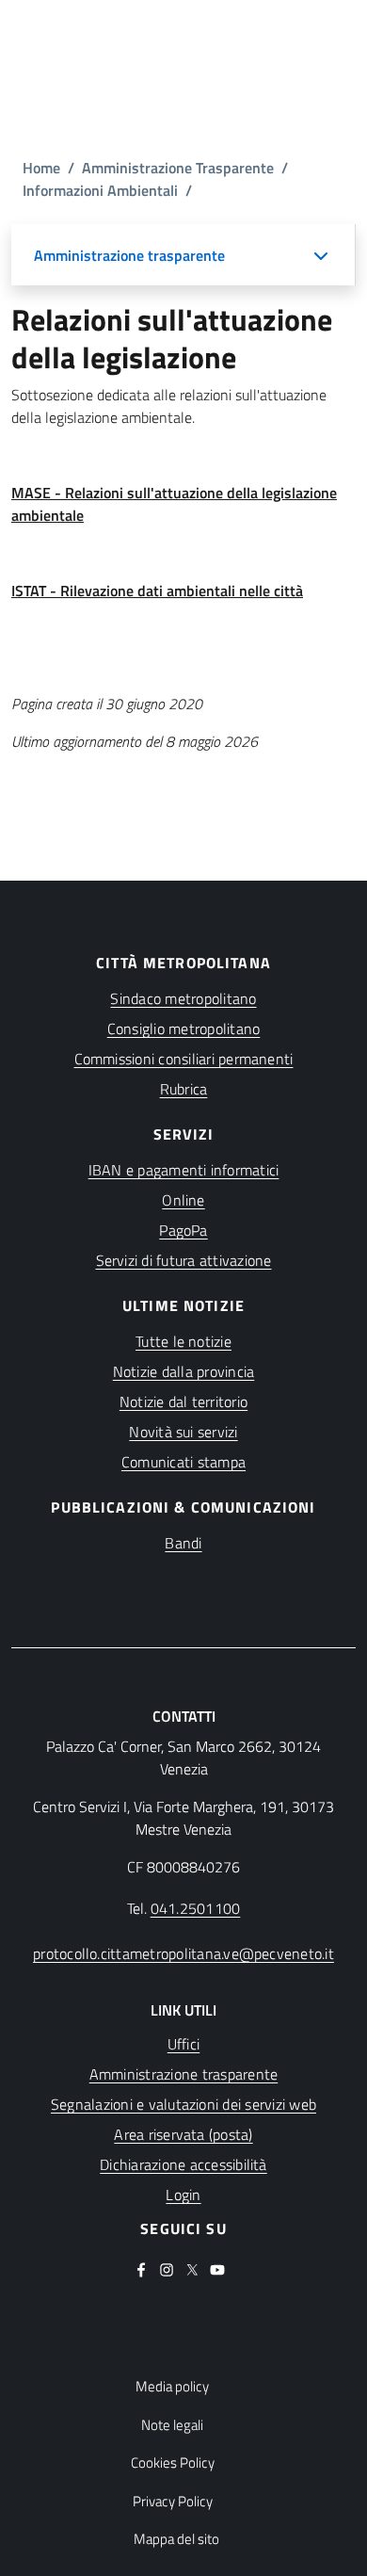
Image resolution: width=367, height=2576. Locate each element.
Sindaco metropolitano (183, 998)
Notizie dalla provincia (184, 1371)
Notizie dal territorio (183, 1401)
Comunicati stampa (183, 1462)
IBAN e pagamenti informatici (184, 1170)
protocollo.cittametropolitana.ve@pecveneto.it (183, 1953)
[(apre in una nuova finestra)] (141, 2268)
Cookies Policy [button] (173, 2463)
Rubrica (184, 1089)
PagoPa (183, 1230)
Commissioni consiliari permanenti (184, 1059)
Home (41, 168)
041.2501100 (196, 1908)
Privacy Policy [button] (173, 2502)
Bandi (183, 1543)
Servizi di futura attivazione (184, 1260)
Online (183, 1200)
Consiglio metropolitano (184, 1029)
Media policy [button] (172, 2387)
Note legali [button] (172, 2425)
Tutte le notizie (183, 1341)
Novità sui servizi (183, 1432)
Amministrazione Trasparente (178, 168)
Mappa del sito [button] (176, 2539)
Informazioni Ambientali (100, 190)
